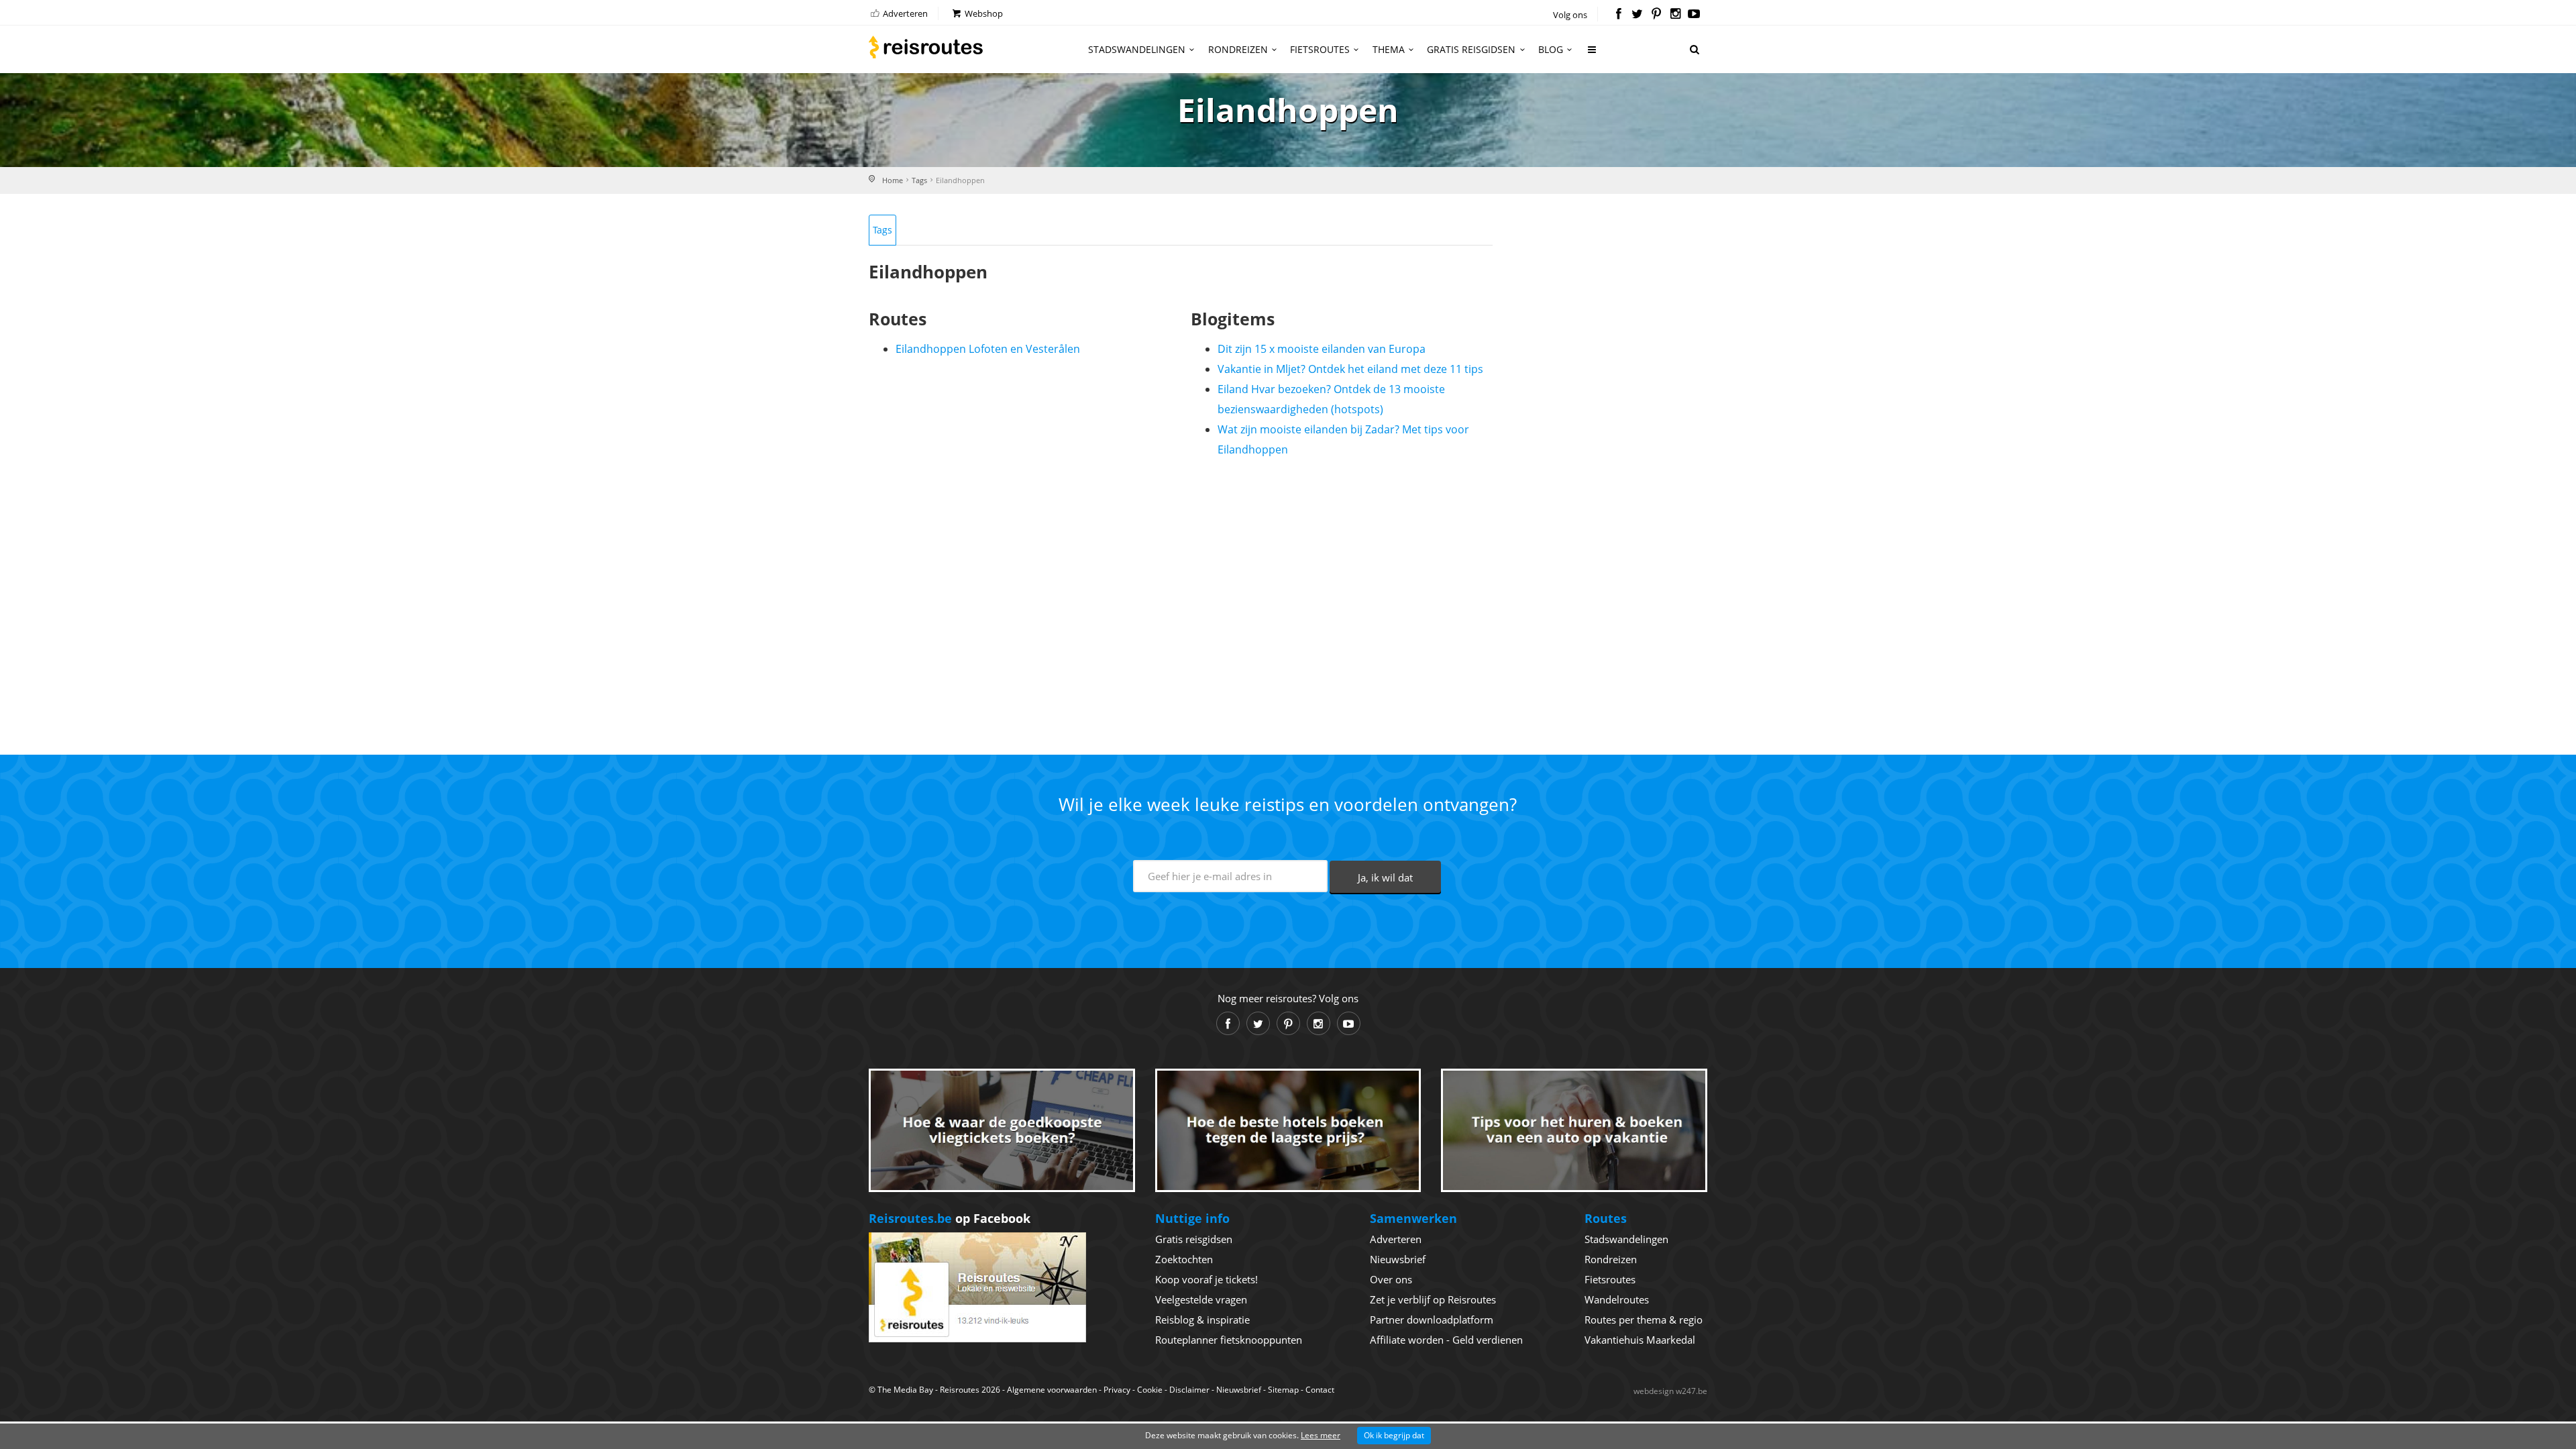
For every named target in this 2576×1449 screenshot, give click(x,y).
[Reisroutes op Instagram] (1675, 15)
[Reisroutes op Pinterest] (1656, 15)
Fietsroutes (1320, 49)
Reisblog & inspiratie (1202, 1320)
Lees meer (1321, 1435)
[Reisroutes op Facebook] (1618, 15)
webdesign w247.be (1670, 1391)
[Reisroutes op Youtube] (1694, 15)
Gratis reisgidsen (1471, 49)
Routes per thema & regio (1644, 1320)
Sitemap (1283, 1390)
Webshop (983, 13)
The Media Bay (905, 1390)
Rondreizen (1238, 49)
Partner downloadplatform (1432, 1320)
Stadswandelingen (1137, 49)
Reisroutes (926, 47)
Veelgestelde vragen (1201, 1299)
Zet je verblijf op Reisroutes (1433, 1299)
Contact (1320, 1390)
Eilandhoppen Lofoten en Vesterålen (988, 349)
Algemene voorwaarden (1052, 1390)
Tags (919, 180)
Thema (1389, 49)
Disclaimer (1189, 1390)
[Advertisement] (1181, 600)
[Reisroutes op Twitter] (1637, 15)
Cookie (1150, 1390)
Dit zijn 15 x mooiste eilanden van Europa (1322, 349)
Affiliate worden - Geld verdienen (1446, 1340)
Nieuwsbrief (1398, 1259)
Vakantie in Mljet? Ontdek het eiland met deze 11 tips (1350, 369)
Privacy (1117, 1390)
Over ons (1391, 1279)
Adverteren (904, 13)
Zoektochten (1184, 1259)
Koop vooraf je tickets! (1206, 1279)
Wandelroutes (1617, 1299)
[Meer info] (1593, 55)
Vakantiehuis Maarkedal (1640, 1340)
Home (893, 180)
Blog (1551, 49)
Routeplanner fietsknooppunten (1229, 1340)
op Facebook (950, 1218)
